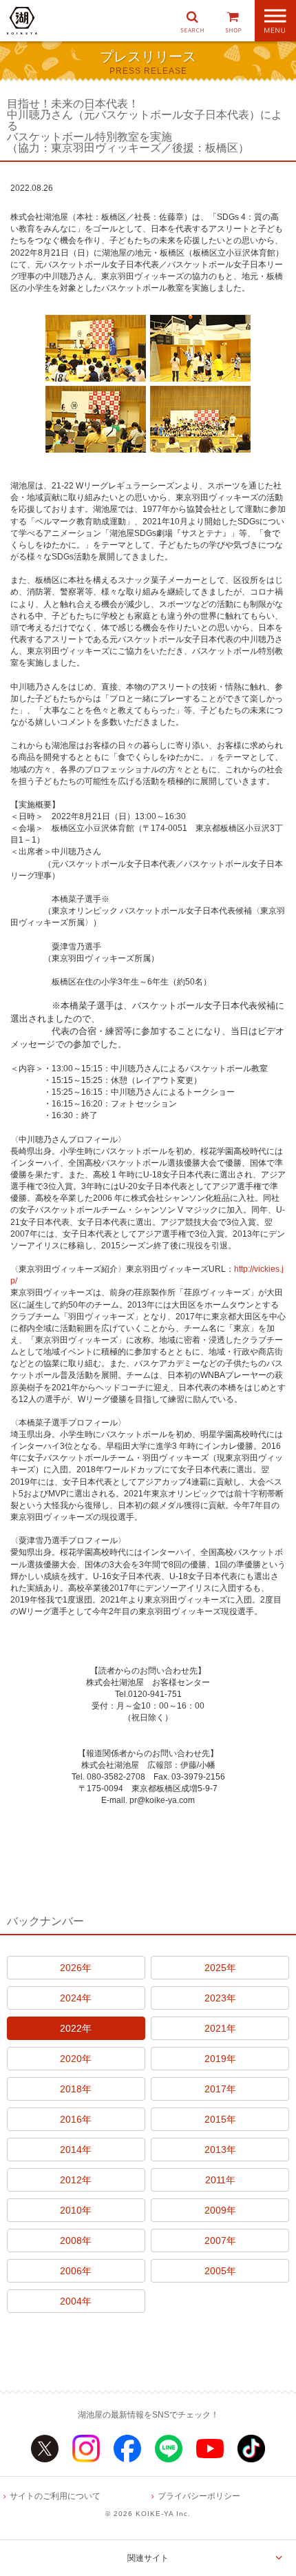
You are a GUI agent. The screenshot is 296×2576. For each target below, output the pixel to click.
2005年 (220, 2271)
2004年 (76, 2301)
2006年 (76, 2271)
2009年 (220, 2210)
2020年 (76, 2059)
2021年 (220, 2028)
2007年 (220, 2240)
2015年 (220, 2119)
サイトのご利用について (55, 2496)
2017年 (220, 2089)
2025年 (220, 1968)
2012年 (76, 2180)
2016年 (76, 2119)
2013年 (220, 2150)
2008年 (76, 2240)
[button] (192, 21)
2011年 (220, 2180)
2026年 (76, 1968)
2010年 (76, 2210)
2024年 (76, 1998)
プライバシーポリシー (199, 2496)
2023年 (220, 1998)
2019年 (220, 2059)
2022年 (76, 2028)
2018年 (76, 2089)
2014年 (76, 2150)
